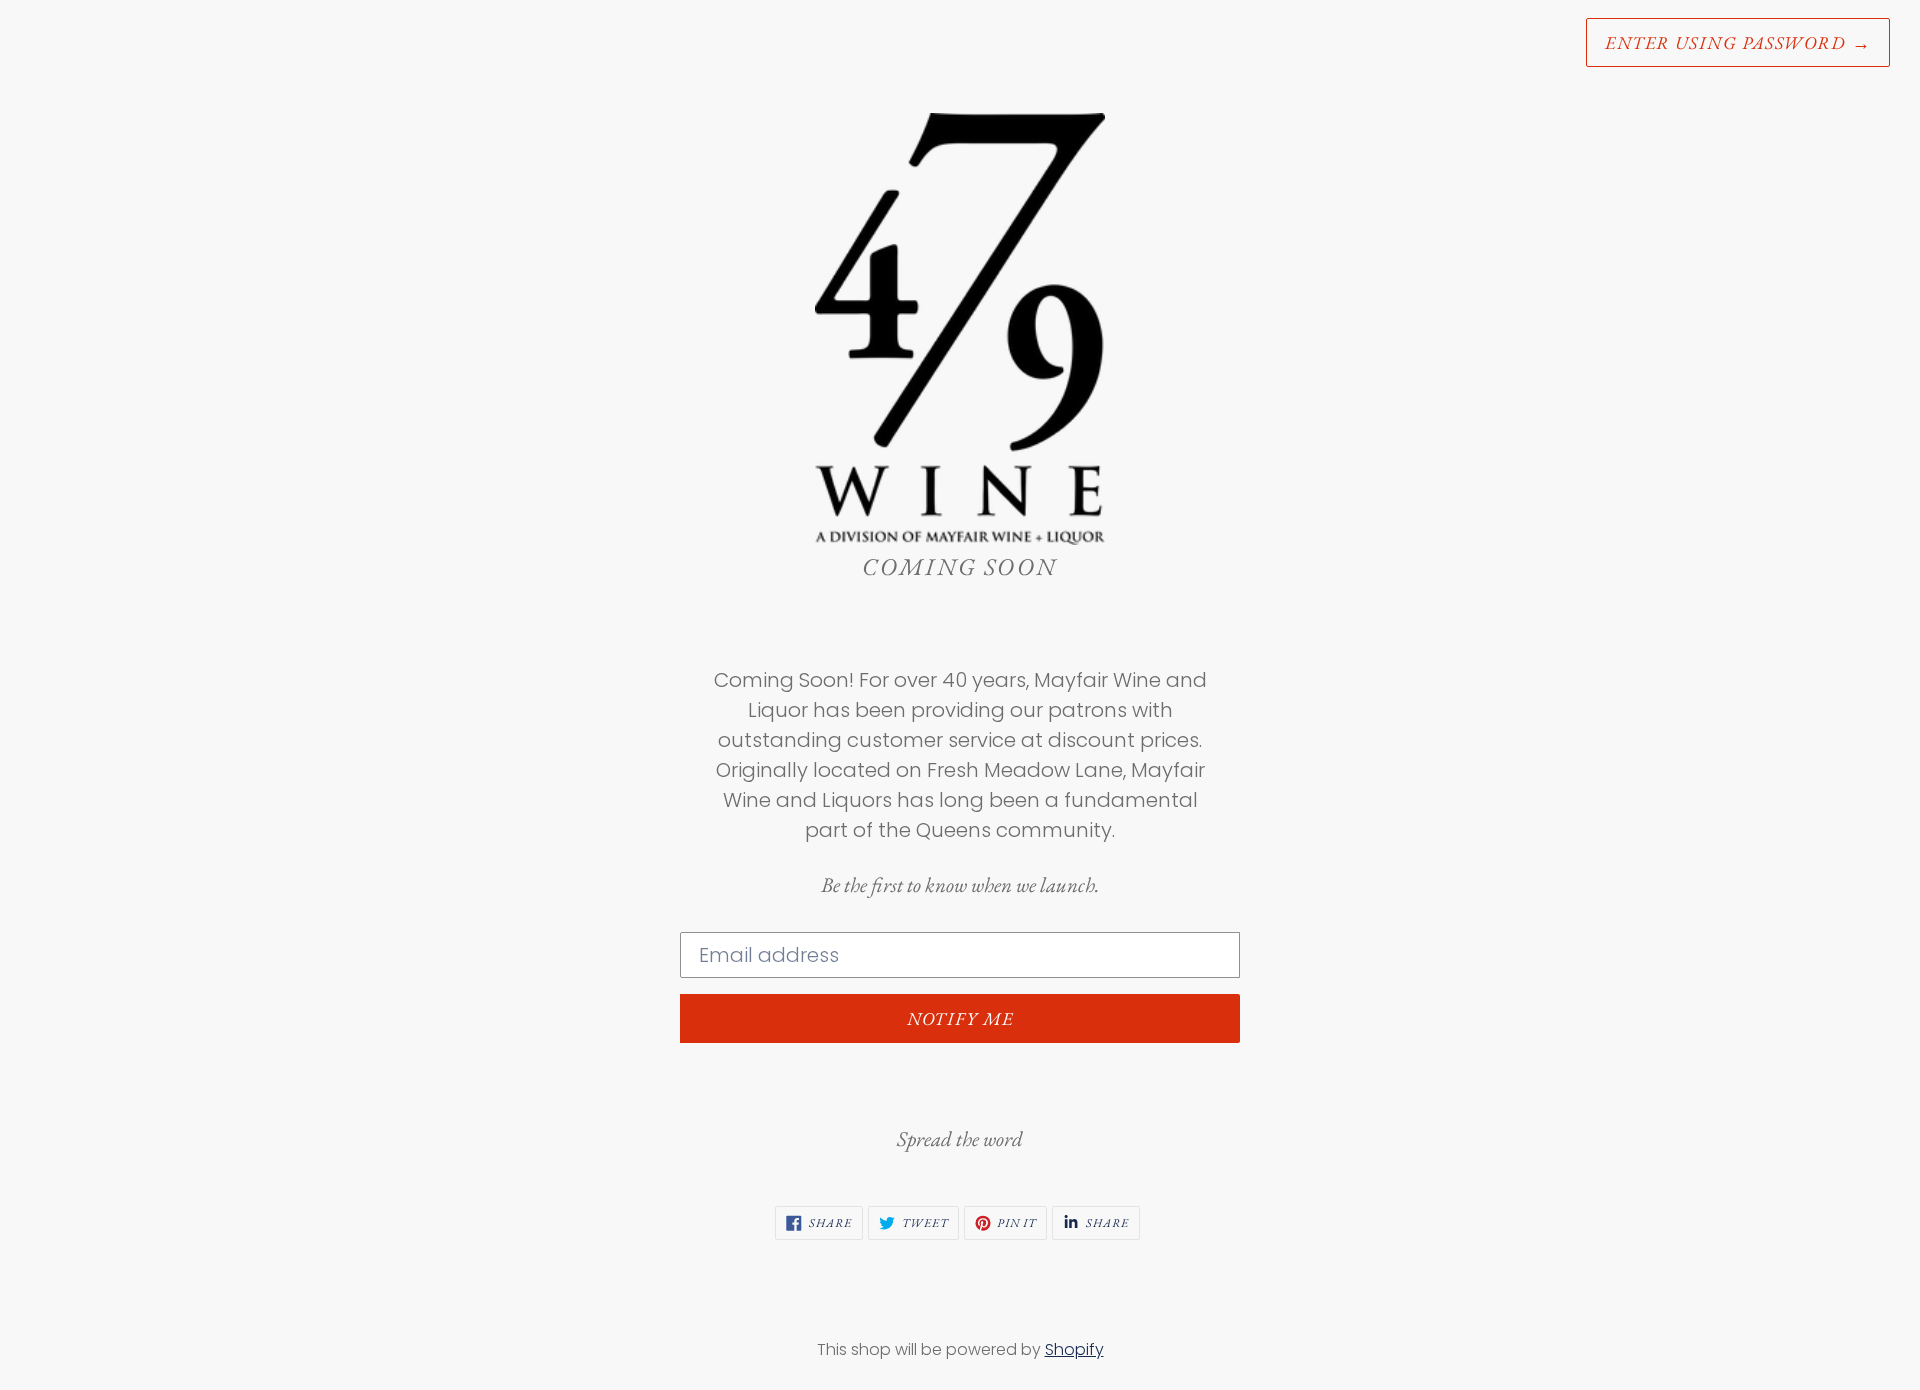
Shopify (1074, 1349)
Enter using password (1738, 42)
